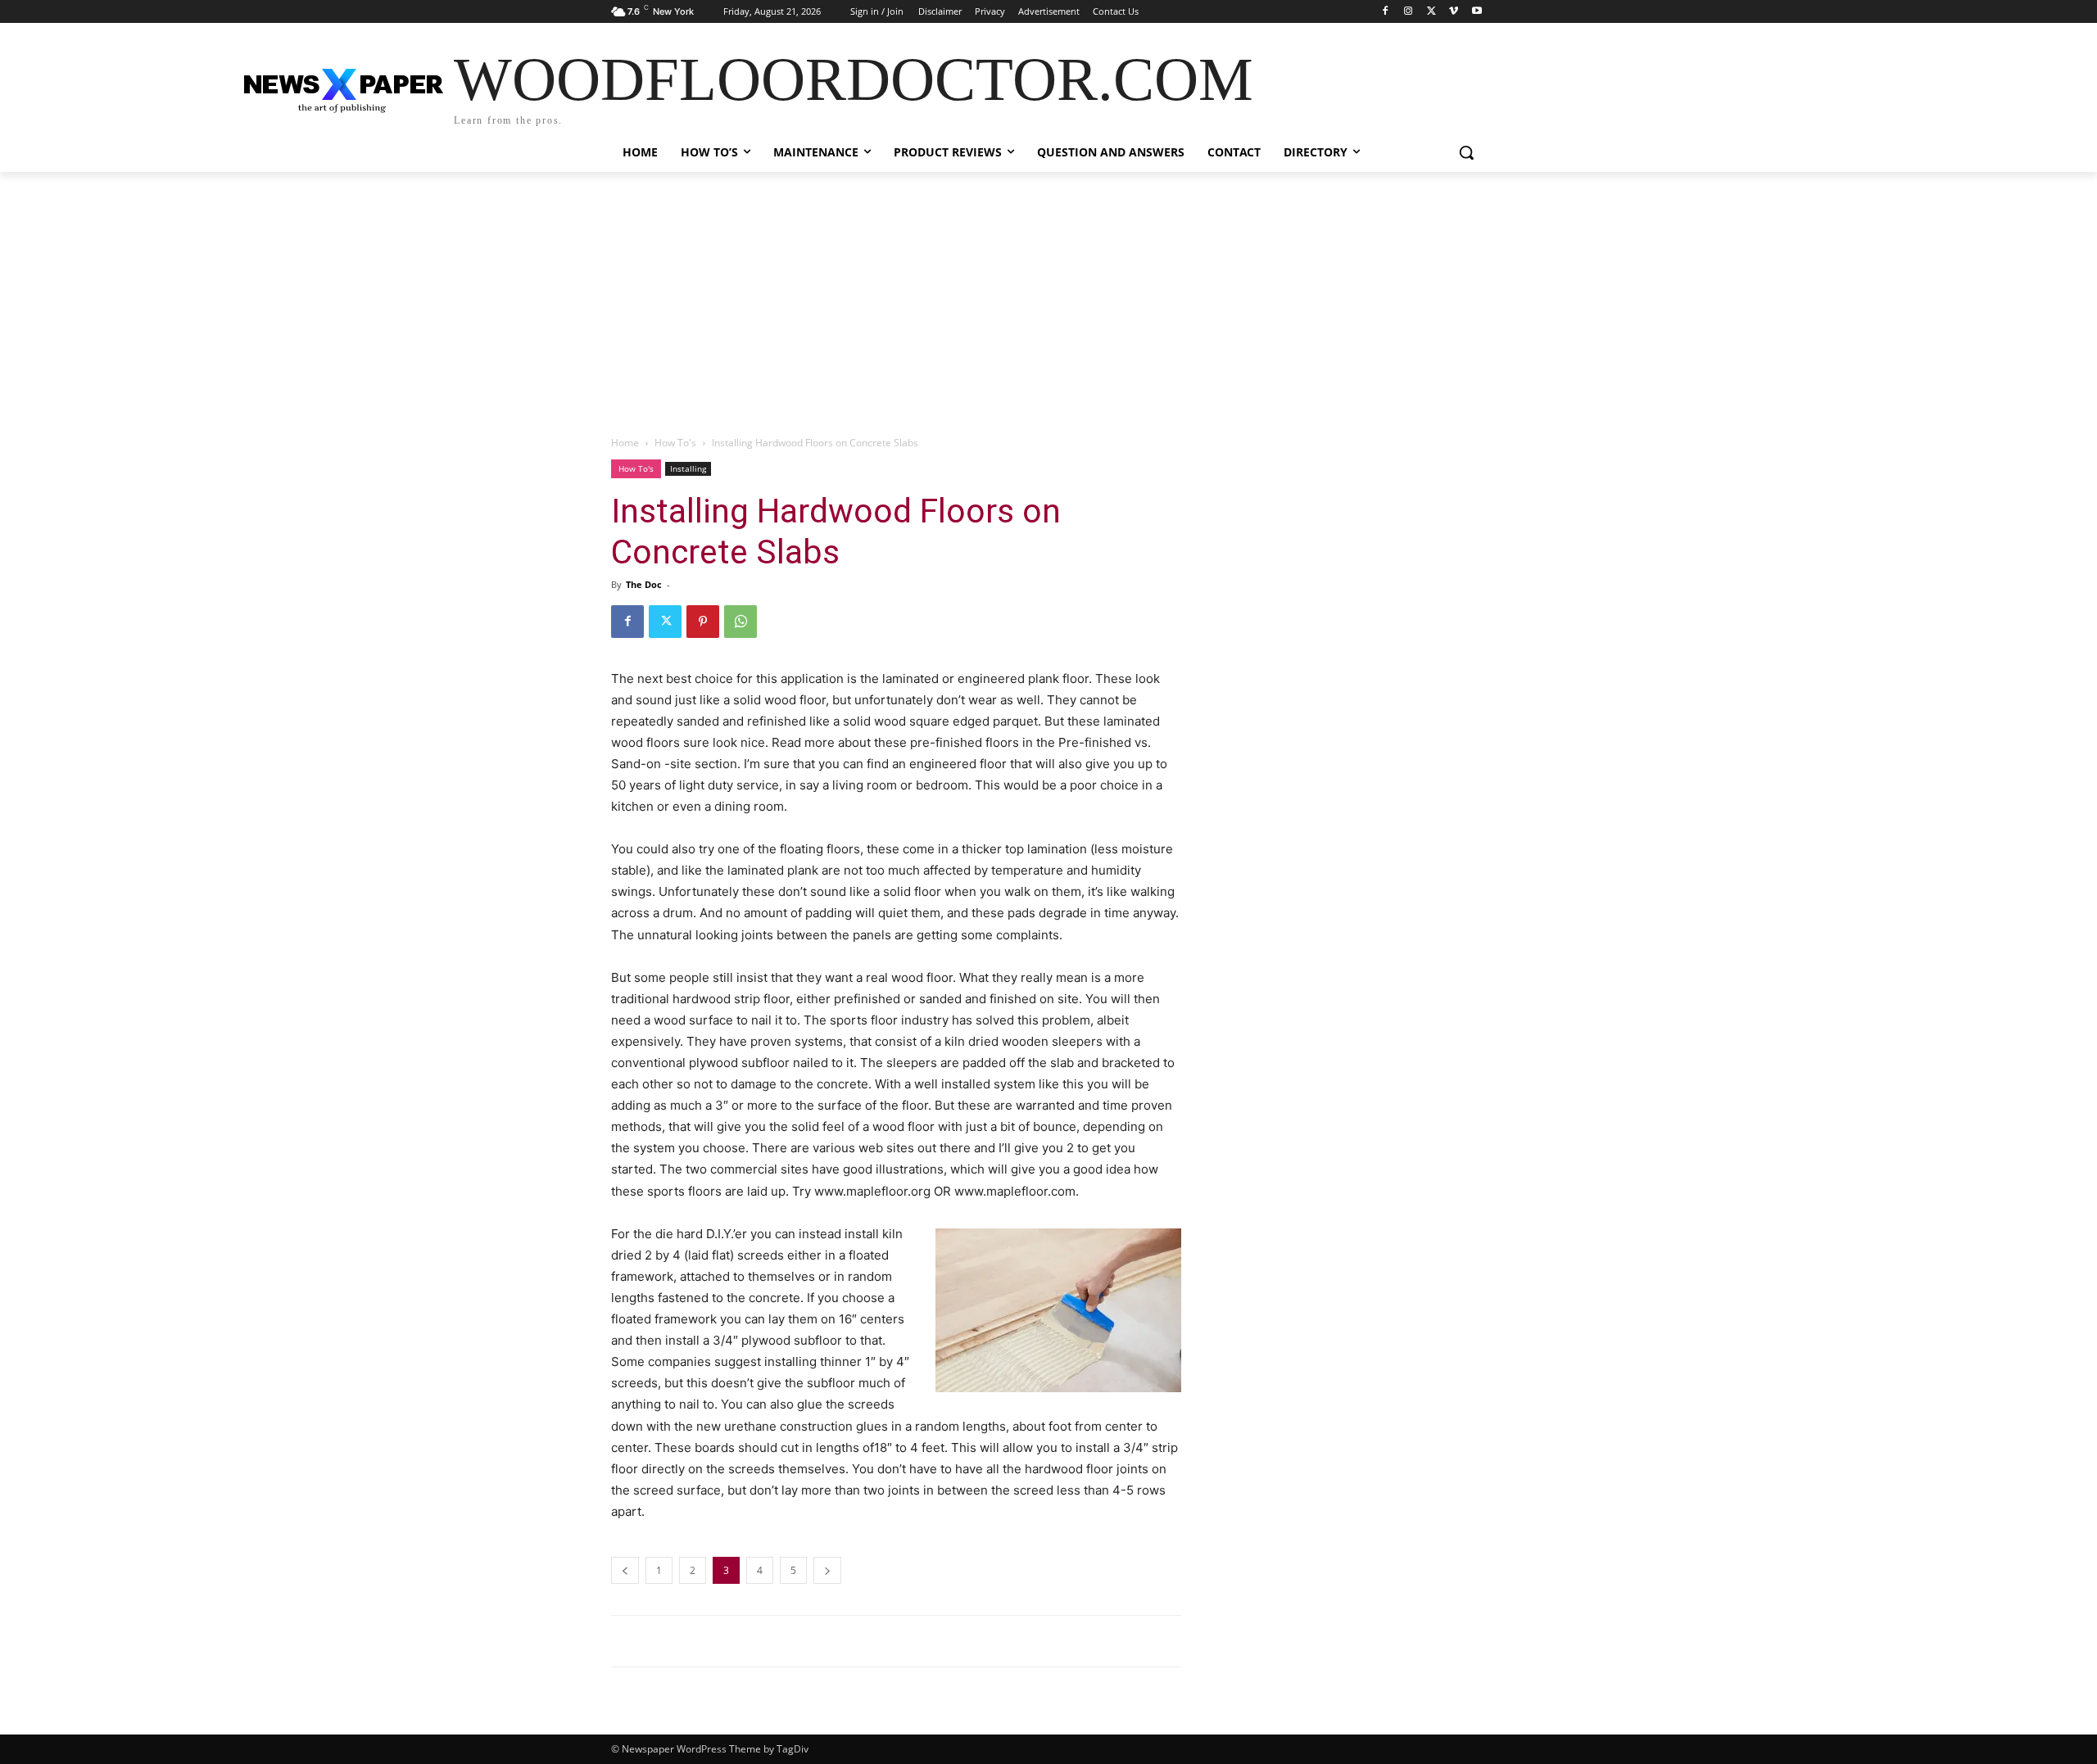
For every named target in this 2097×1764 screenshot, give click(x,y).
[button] (1466, 152)
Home (625, 443)
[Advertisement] (1048, 295)
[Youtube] (1477, 12)
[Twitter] (1431, 12)
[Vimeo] (1454, 12)
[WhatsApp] (741, 622)
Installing (688, 468)
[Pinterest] (703, 622)
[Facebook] (1386, 12)
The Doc (644, 584)
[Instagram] (1409, 12)
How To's (675, 443)
